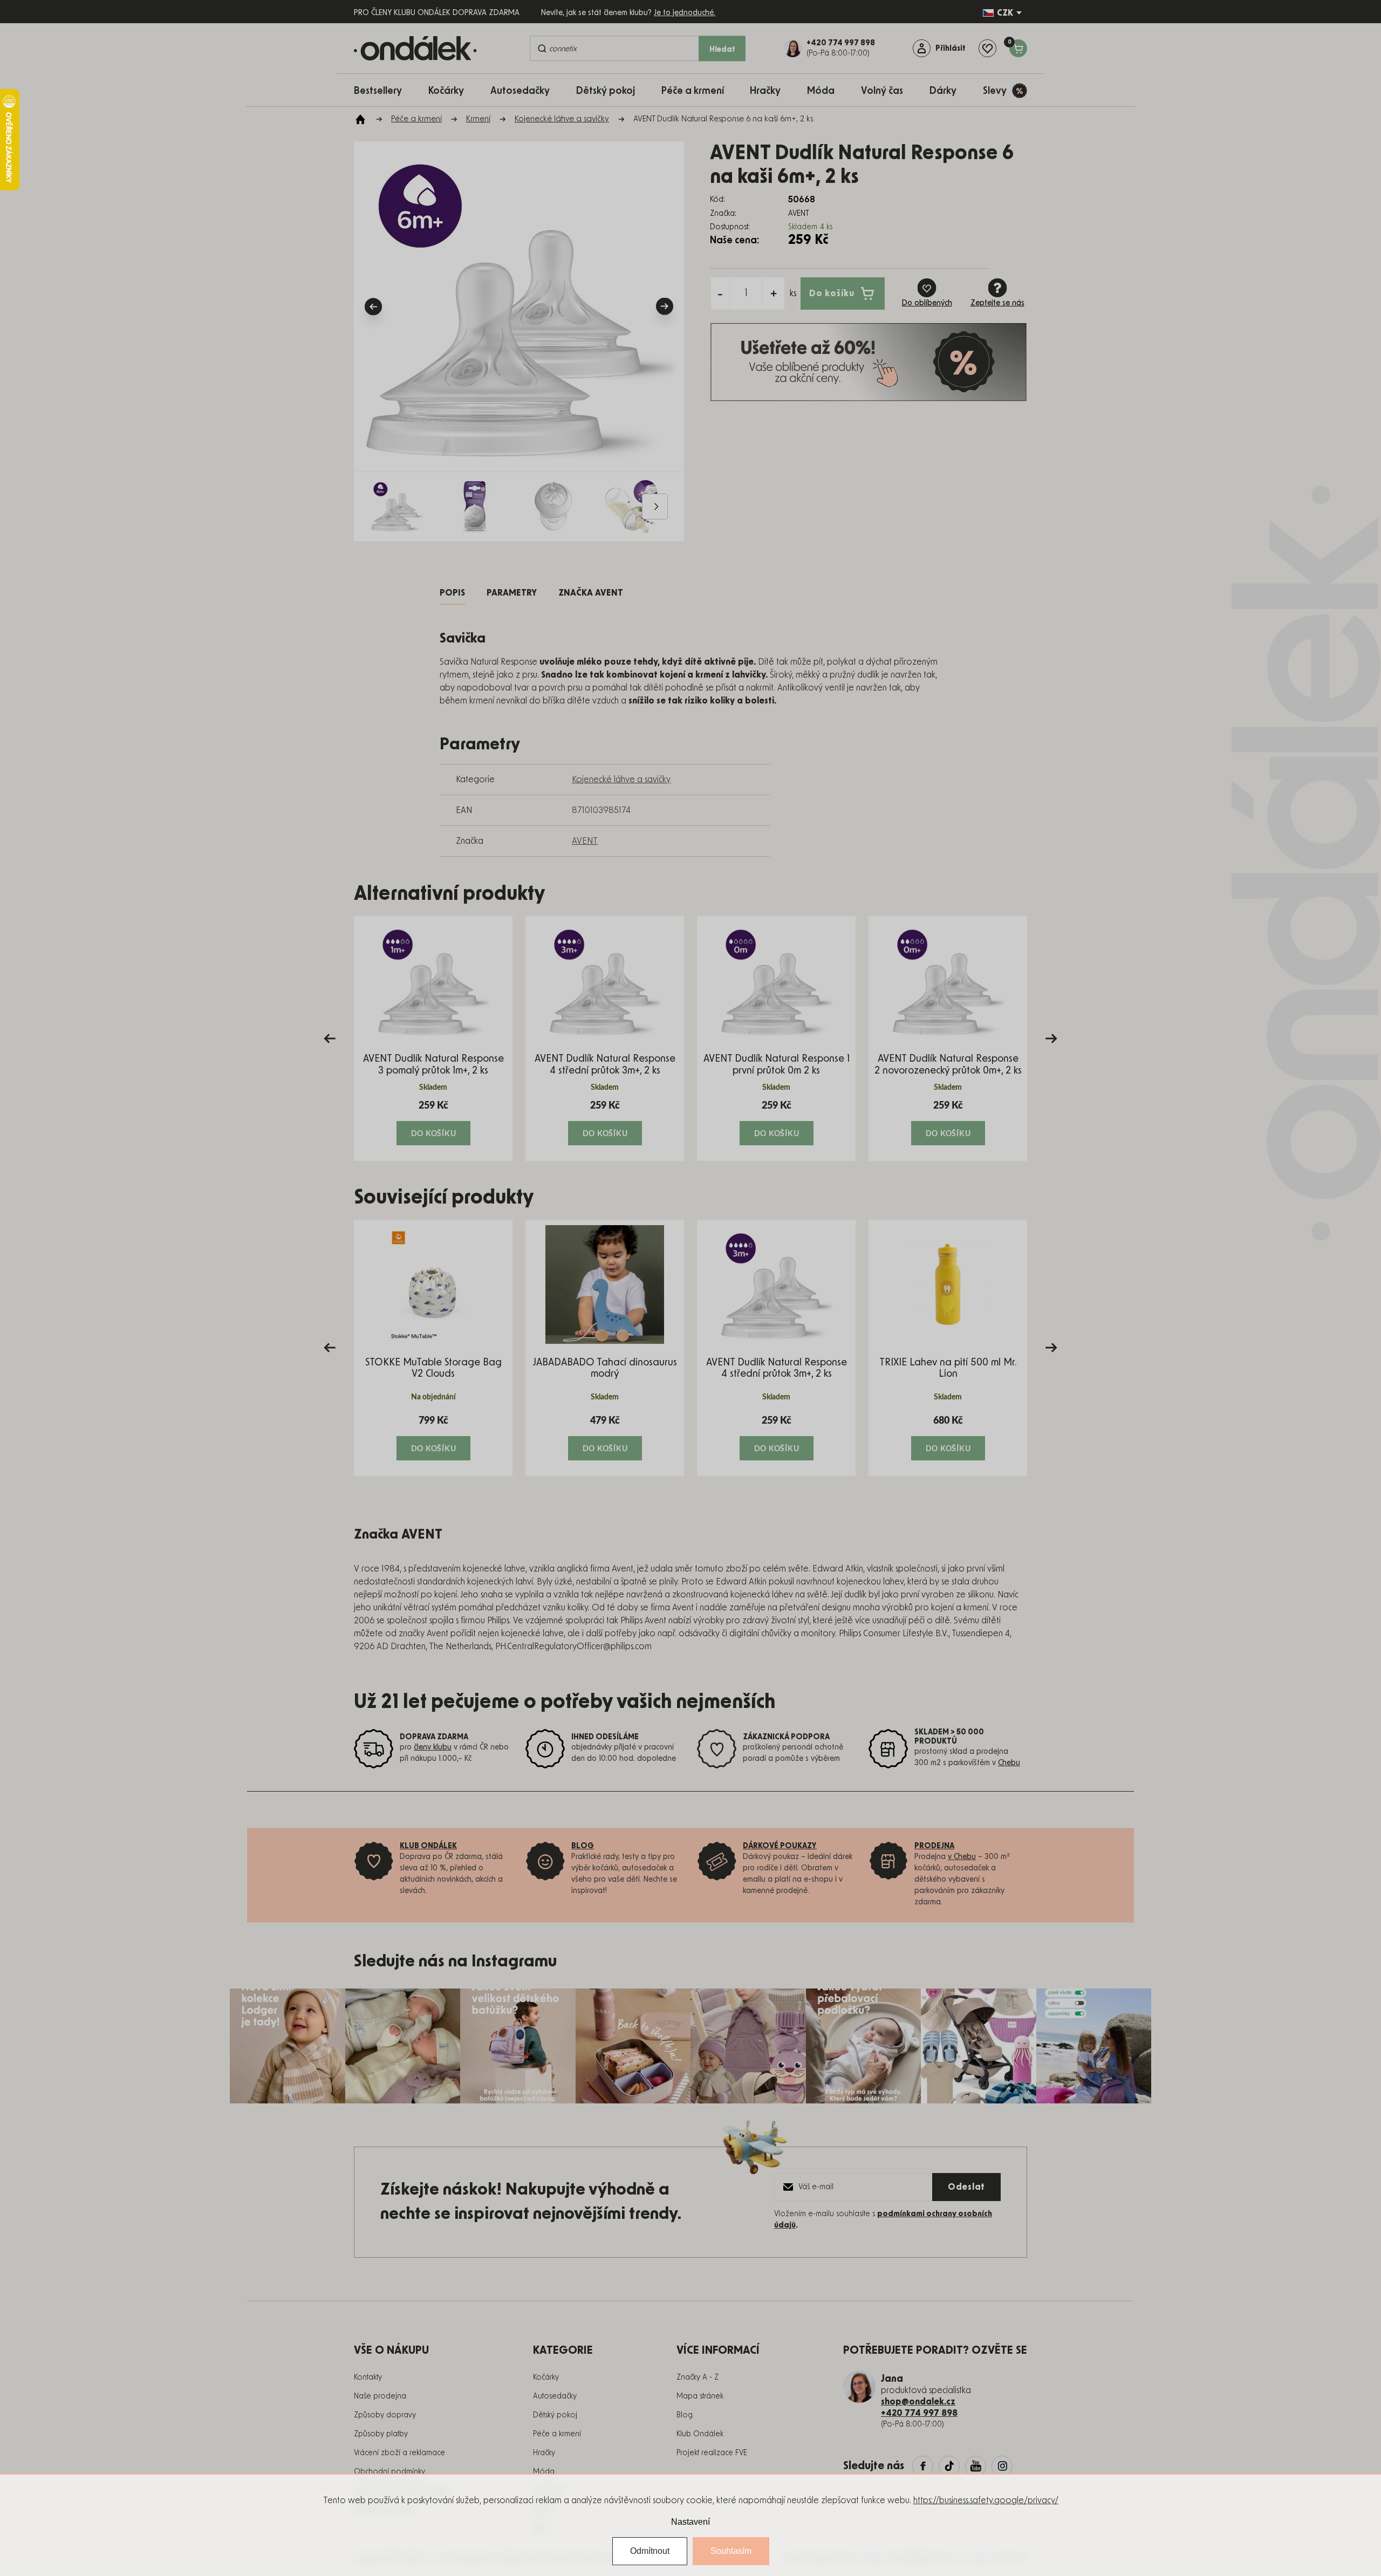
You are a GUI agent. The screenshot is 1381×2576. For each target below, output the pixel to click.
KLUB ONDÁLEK (428, 1846)
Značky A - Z (698, 2377)
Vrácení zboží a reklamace (399, 2453)
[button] (433, 1122)
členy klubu (433, 1747)
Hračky (544, 2453)
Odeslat (966, 2187)
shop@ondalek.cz (918, 2402)
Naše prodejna (380, 2396)
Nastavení (690, 2522)
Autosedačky (555, 2396)
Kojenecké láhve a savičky (621, 780)
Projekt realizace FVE (712, 2453)
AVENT (585, 841)
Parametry (512, 593)
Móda (544, 2472)
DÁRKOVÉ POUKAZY (780, 1846)
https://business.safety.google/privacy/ (986, 2500)
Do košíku (832, 293)
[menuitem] (383, 90)
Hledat (722, 50)
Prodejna (934, 1846)
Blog (685, 2415)
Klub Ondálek (700, 2434)
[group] (433, 1038)
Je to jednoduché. (685, 13)
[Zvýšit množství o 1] (774, 293)
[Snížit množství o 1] (720, 293)
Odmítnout (650, 2551)
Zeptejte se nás (997, 303)
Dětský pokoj (555, 2415)
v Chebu (962, 1857)
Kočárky (546, 2377)
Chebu (1009, 1763)
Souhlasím (731, 2551)
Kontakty (368, 2377)
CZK (1005, 13)
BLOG (583, 1846)
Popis (452, 593)
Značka (591, 593)
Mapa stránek (700, 2396)
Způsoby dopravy (385, 2415)
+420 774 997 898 (919, 2413)
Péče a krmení (557, 2434)
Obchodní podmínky (389, 2472)
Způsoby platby (381, 2434)
